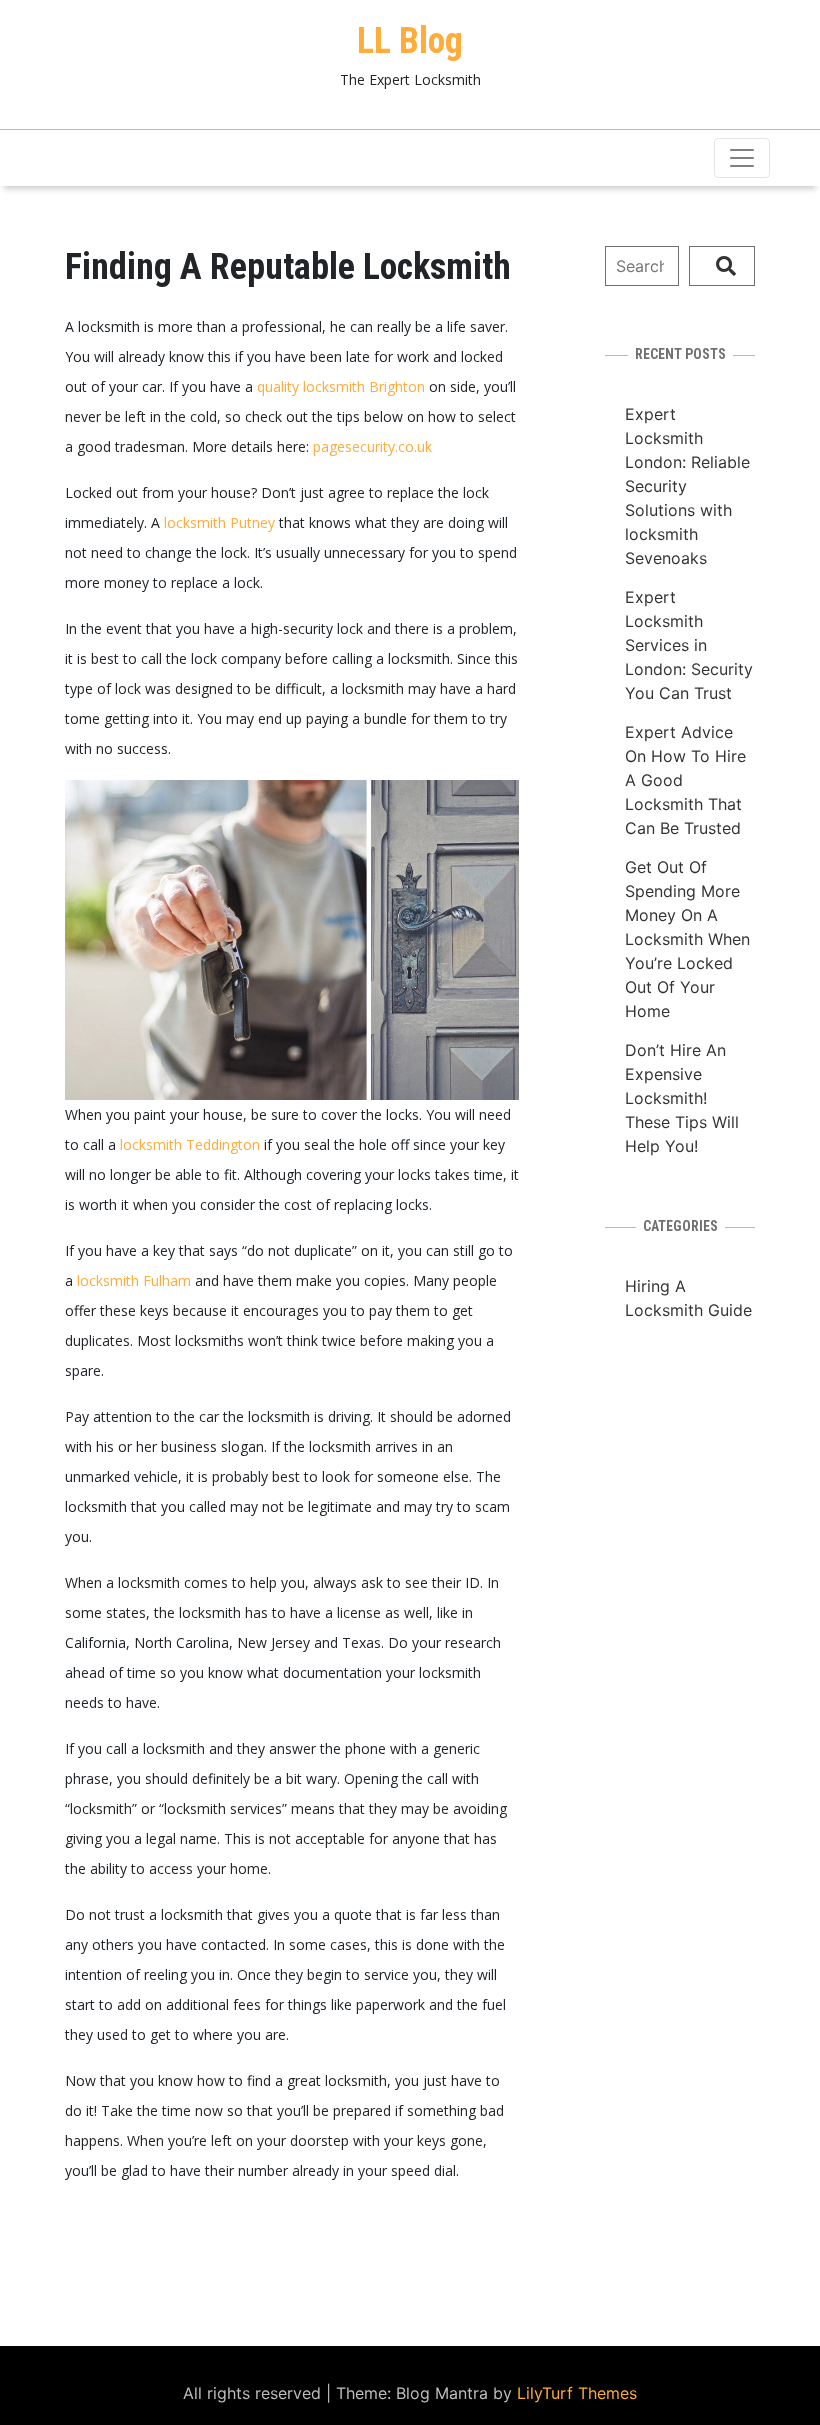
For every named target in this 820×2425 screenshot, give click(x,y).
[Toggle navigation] (742, 158)
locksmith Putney (219, 522)
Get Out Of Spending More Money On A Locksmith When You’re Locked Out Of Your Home (687, 939)
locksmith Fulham (134, 1280)
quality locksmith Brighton (341, 386)
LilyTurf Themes (577, 2393)
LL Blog (410, 41)
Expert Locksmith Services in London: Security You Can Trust (689, 645)
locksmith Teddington (190, 1144)
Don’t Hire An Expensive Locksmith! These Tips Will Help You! (682, 1098)
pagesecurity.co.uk (372, 446)
